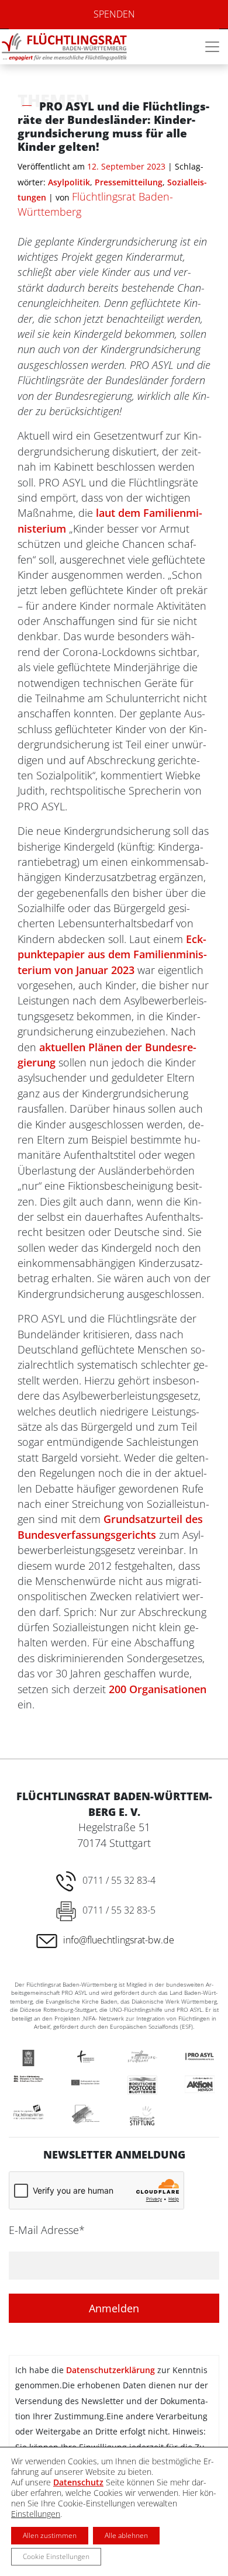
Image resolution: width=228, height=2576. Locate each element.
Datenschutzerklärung (110, 2370)
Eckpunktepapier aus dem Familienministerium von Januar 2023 (112, 954)
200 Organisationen (158, 1689)
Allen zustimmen (50, 2535)
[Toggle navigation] (212, 47)
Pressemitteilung (129, 182)
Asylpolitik (69, 182)
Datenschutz (78, 2482)
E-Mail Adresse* (47, 2230)
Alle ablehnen (126, 2535)
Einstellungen (36, 2514)
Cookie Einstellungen (56, 2556)
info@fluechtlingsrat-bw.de (119, 1940)
